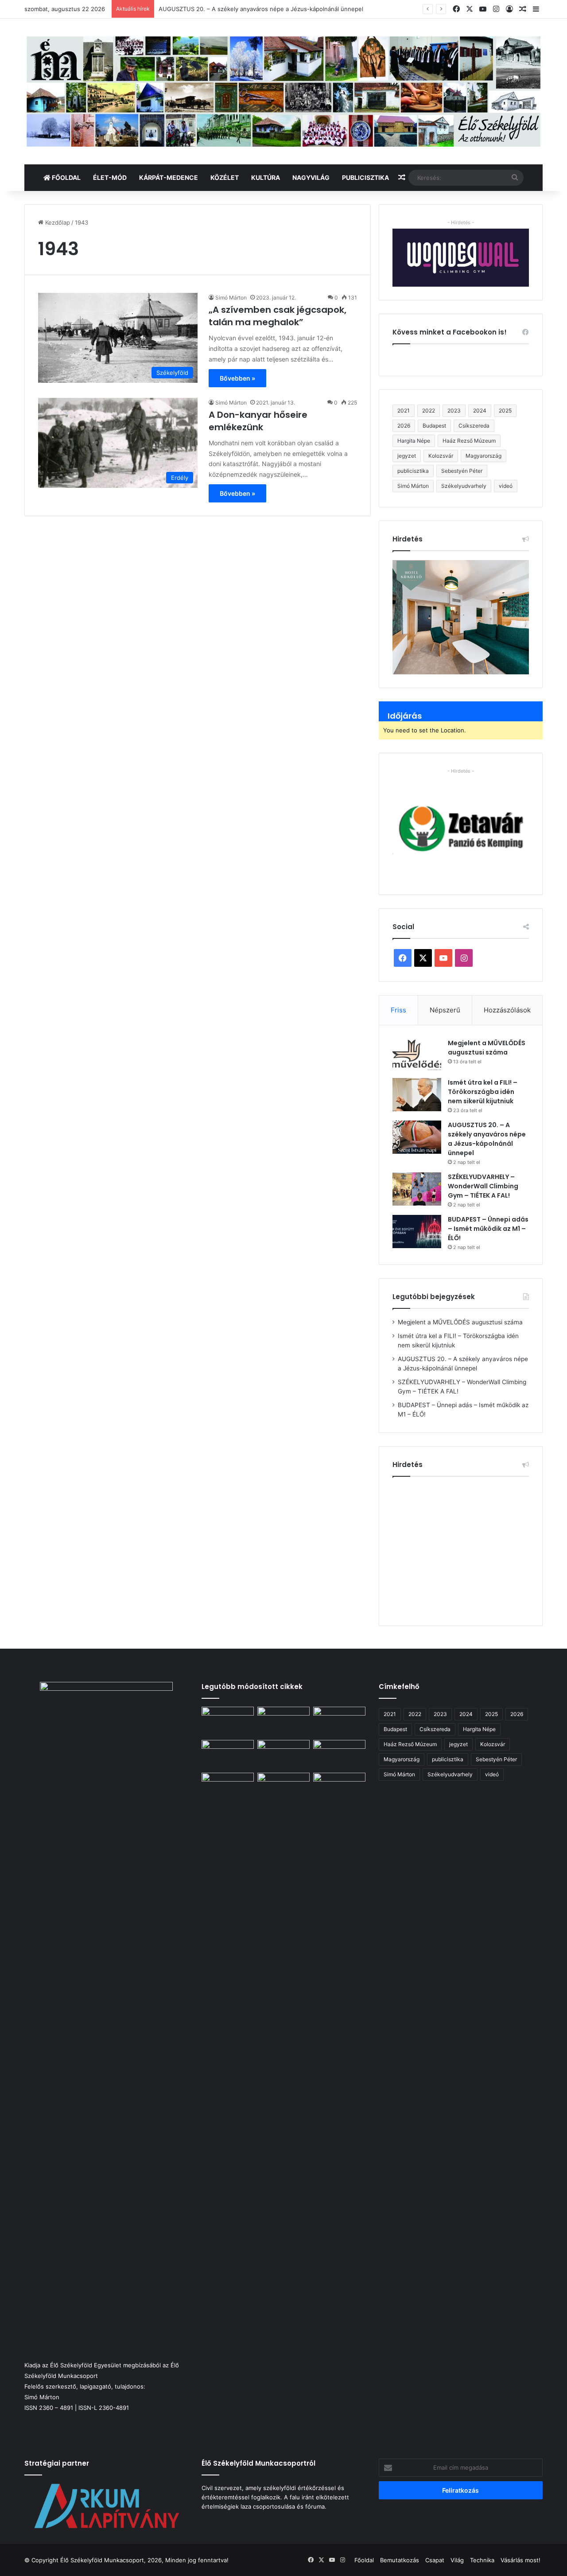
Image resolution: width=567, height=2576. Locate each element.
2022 (429, 411)
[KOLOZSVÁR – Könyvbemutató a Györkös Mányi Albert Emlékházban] (228, 1788)
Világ (457, 2560)
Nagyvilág (311, 177)
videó (506, 486)
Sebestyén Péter (462, 471)
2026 (404, 426)
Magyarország (484, 456)
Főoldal (66, 177)
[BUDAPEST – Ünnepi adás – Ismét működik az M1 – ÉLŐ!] (417, 1232)
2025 (505, 411)
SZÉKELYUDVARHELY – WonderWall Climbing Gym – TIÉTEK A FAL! (483, 1186)
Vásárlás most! (520, 2560)
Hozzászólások (507, 1010)
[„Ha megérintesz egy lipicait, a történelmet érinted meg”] (283, 2105)
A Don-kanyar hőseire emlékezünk (258, 421)
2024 (480, 411)
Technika (482, 2560)
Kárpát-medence (169, 177)
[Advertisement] (467, 1548)
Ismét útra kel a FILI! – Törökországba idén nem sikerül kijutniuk (483, 1092)
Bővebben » (237, 378)
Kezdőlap (57, 222)
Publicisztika (365, 177)
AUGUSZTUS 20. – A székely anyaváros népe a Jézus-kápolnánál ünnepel (261, 9)
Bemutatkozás (400, 2560)
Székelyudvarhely (464, 486)
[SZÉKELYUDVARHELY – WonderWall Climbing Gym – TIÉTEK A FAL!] (417, 1189)
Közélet (225, 177)
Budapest (434, 426)
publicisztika (413, 471)
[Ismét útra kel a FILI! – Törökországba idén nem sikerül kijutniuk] (417, 1095)
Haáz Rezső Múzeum (469, 441)
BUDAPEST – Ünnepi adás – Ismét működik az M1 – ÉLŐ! (488, 1229)
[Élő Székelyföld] (283, 91)
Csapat (435, 2560)
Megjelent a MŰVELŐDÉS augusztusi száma (487, 1048)
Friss (398, 1010)
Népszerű (445, 1010)
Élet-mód (110, 177)
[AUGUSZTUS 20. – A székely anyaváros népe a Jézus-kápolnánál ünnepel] (417, 1137)
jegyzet (407, 456)
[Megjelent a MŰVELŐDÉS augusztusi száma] (417, 1055)
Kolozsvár (441, 456)
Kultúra (266, 177)
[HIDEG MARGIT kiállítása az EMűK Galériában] (339, 1788)
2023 (454, 411)
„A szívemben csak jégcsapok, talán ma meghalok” (278, 316)
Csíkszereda (474, 426)
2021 (404, 411)
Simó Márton (231, 298)
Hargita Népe (414, 441)
